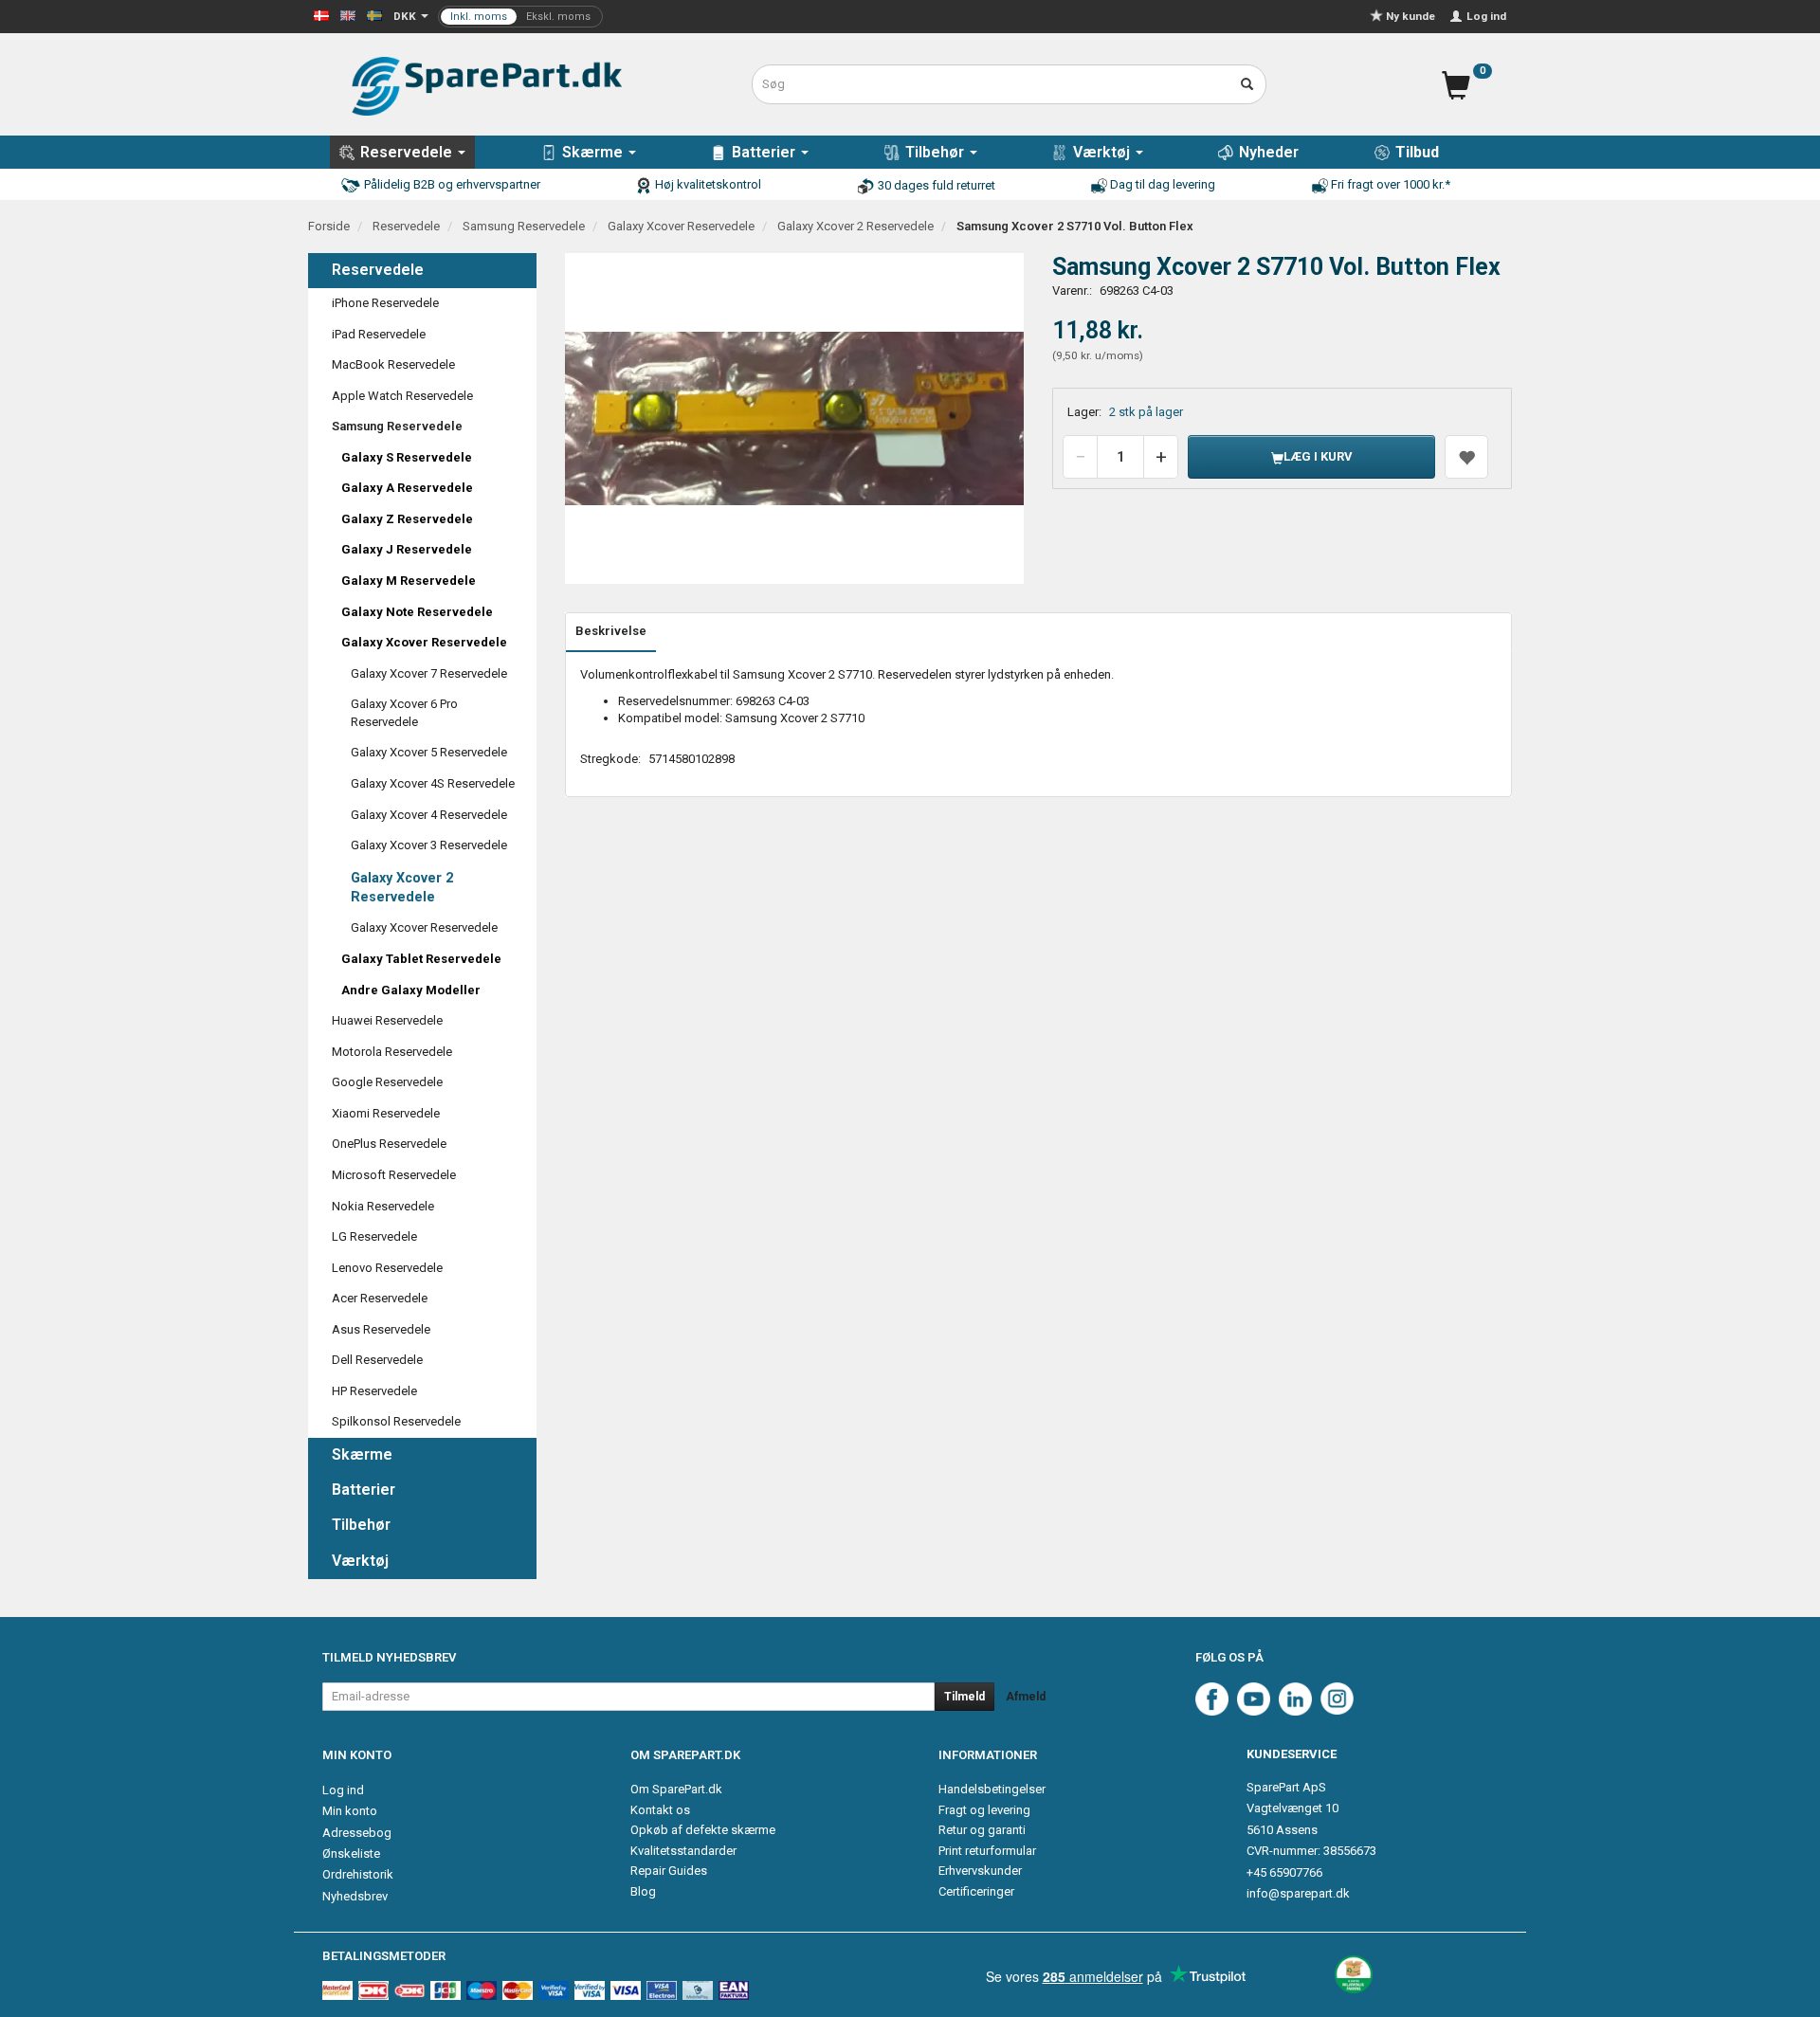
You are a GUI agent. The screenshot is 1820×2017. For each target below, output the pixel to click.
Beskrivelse (611, 631)
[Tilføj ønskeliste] (1466, 457)
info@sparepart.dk (1298, 1893)
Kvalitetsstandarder (683, 1851)
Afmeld (1026, 1697)
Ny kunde (1410, 16)
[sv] (374, 15)
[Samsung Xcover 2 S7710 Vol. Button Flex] (795, 419)
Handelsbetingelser (992, 1789)
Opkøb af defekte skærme (703, 1830)
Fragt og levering (984, 1810)
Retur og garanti (982, 1830)
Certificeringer (976, 1891)
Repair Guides (669, 1871)
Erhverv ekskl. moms (520, 17)
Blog (643, 1891)
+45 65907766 (1284, 1872)
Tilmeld (965, 1697)
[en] (348, 15)
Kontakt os (660, 1810)
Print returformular (987, 1851)
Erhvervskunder (980, 1871)
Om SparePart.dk (676, 1789)
